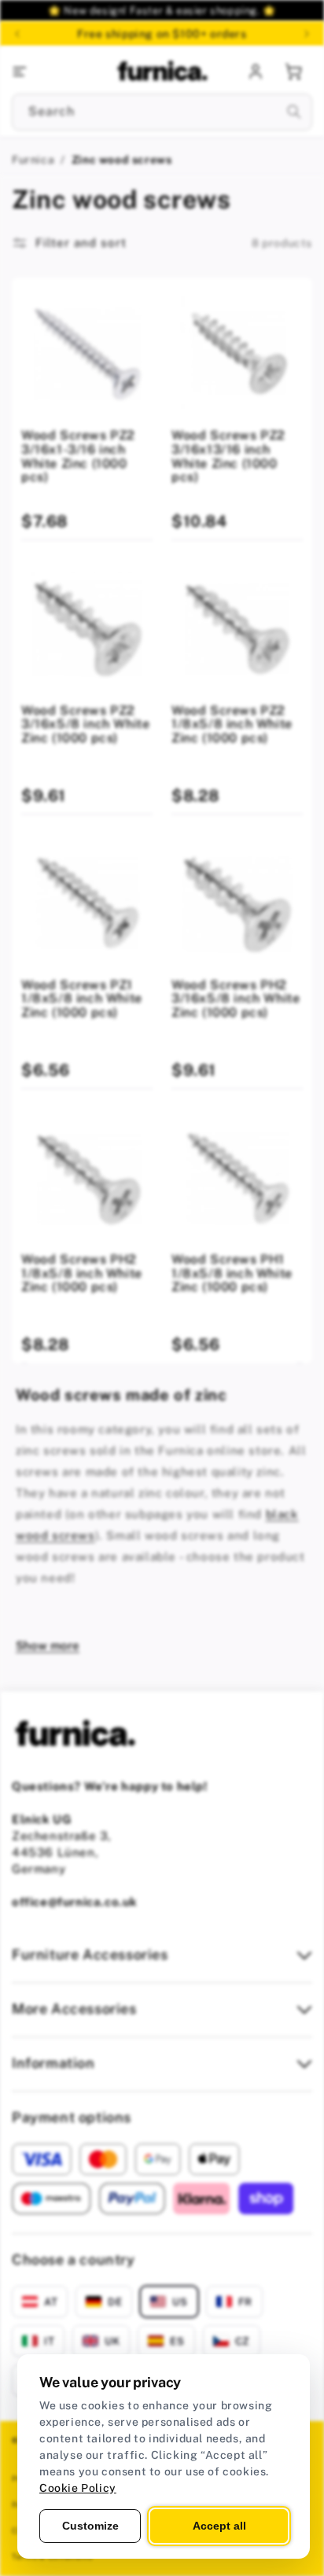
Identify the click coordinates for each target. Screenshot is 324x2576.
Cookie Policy (78, 2488)
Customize (90, 2526)
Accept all (219, 2526)
